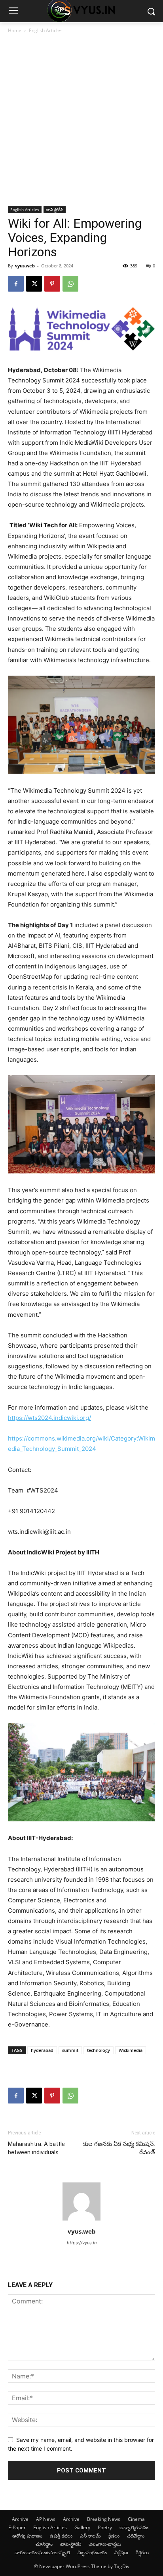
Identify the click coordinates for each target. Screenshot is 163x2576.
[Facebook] (16, 284)
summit (70, 2050)
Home (15, 30)
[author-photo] (81, 2220)
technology (99, 2050)
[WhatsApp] (70, 284)
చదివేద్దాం (136, 2536)
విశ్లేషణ (121, 2552)
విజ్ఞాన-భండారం (92, 2552)
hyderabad (42, 2050)
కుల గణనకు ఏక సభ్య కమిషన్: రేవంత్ (119, 2148)
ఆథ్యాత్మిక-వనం (134, 2527)
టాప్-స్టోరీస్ (55, 209)
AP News (46, 2519)
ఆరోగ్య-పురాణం (27, 2536)
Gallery (82, 2527)
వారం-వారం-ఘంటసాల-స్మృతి (42, 2552)
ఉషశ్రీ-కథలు (61, 2536)
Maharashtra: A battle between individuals (36, 2148)
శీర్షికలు (142, 2552)
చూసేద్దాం (44, 2544)
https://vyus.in (82, 2243)
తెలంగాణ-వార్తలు (105, 2544)
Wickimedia (131, 2050)
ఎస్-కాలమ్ (90, 2536)
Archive (20, 2519)
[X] (34, 284)
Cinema (136, 2519)
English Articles (46, 30)
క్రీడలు (114, 2536)
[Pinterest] (52, 284)
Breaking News (104, 2519)
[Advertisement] (81, 121)
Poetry (105, 2527)
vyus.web (25, 266)
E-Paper (17, 2527)
